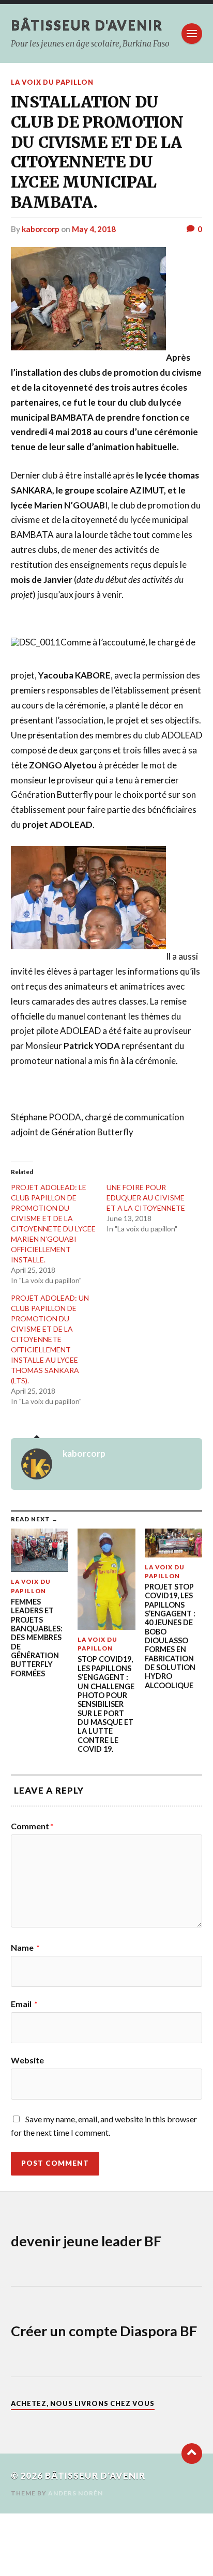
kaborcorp (41, 229)
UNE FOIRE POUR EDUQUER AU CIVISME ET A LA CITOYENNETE (146, 1198)
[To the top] (192, 2454)
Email (24, 2004)
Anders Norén (75, 2493)
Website (27, 2060)
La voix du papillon (52, 82)
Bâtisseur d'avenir (87, 25)
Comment (32, 1826)
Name (25, 1948)
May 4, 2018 (94, 229)
